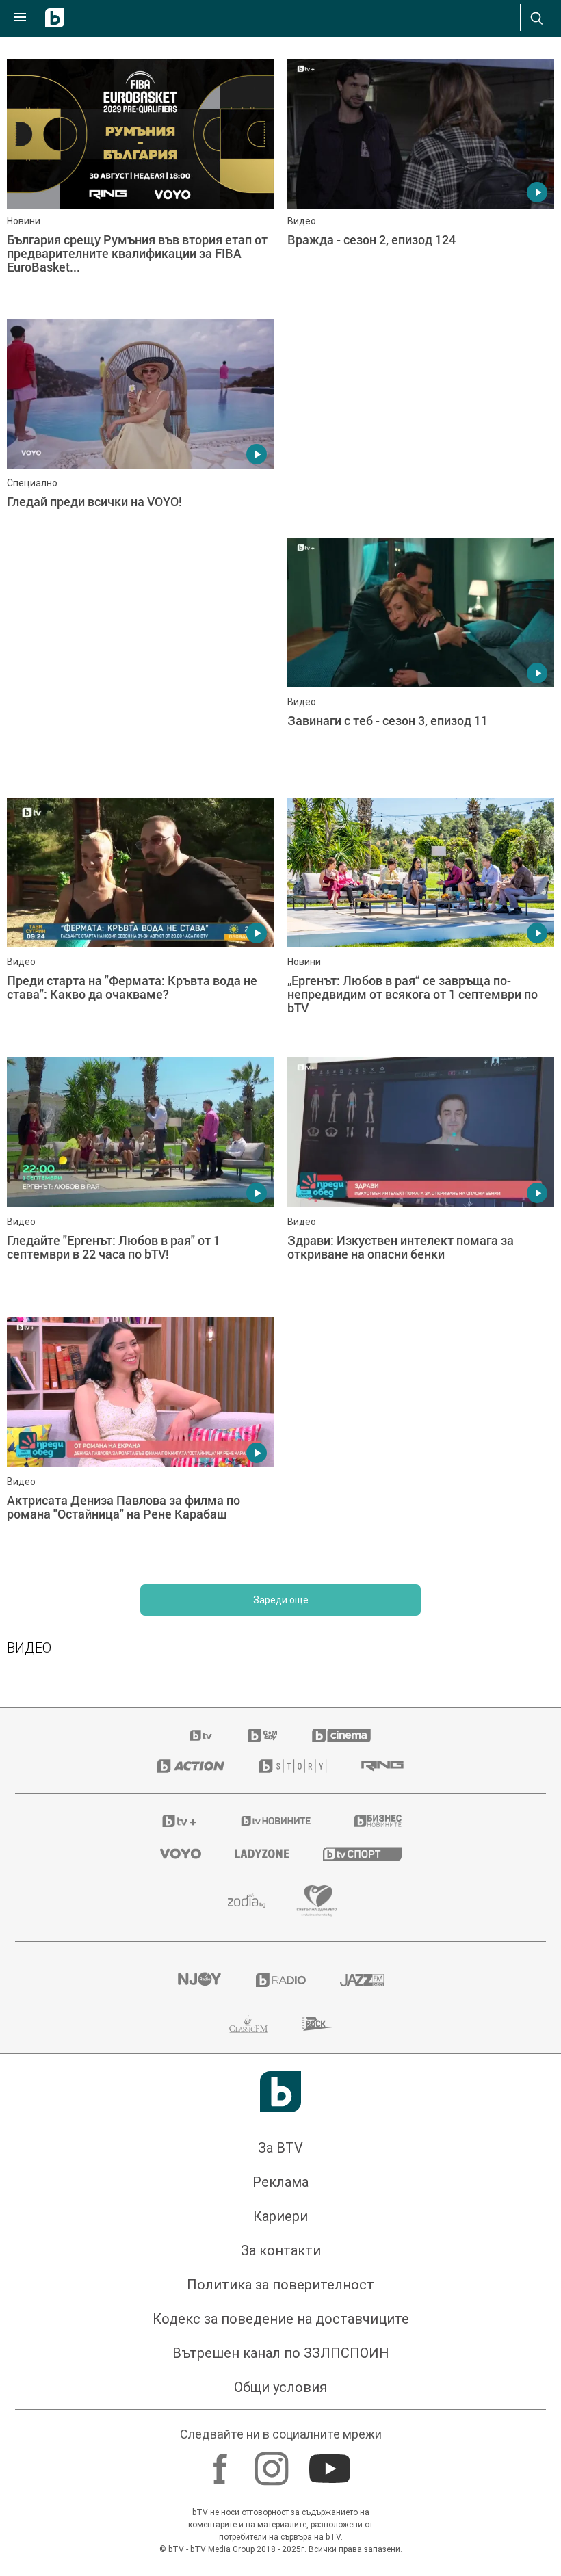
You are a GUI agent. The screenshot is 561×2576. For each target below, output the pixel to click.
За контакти (281, 2250)
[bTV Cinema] (341, 1735)
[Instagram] (273, 2462)
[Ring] (382, 1766)
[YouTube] (331, 2462)
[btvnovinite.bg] (276, 1821)
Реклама (280, 2182)
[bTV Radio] (281, 1980)
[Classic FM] (248, 2024)
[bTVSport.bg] (362, 1853)
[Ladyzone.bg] (262, 1854)
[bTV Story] (293, 1766)
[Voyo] (181, 1854)
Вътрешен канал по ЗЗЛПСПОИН (281, 2353)
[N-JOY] (199, 1980)
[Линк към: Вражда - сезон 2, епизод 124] (421, 182)
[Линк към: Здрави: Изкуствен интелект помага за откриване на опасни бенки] (421, 1181)
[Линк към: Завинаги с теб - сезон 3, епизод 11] (421, 661)
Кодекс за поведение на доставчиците (281, 2319)
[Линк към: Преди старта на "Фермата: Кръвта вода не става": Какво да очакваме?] (140, 921)
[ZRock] (317, 2024)
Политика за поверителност (280, 2285)
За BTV (280, 2148)
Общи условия (280, 2387)
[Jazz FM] (362, 1980)
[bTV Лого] (280, 2092)
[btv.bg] (202, 1735)
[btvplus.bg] (179, 1821)
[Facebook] (222, 2462)
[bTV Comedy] (262, 1735)
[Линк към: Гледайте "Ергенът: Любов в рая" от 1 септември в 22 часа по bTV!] (140, 1181)
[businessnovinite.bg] (378, 1821)
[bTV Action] (191, 1766)
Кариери (280, 2216)
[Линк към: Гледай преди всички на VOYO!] (140, 442)
